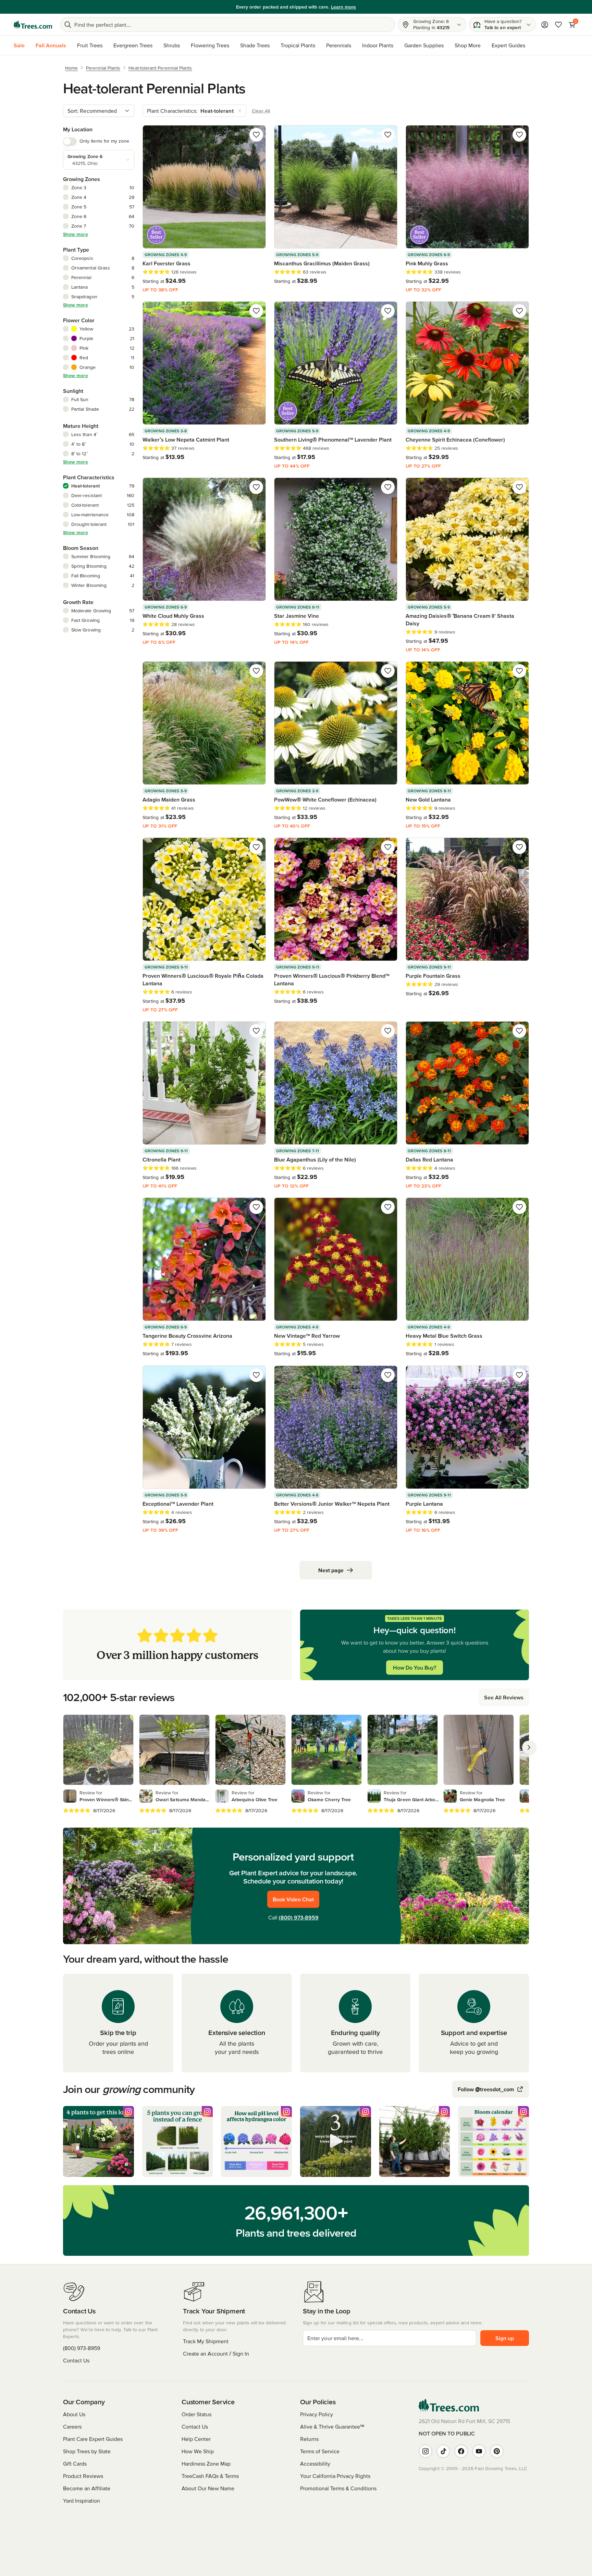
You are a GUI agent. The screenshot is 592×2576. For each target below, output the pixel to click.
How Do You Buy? (415, 1668)
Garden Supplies (424, 45)
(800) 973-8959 (299, 1917)
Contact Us (76, 2360)
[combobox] (99, 111)
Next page (331, 1570)
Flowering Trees (210, 45)
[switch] (70, 142)
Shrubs (172, 45)
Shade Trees (255, 45)
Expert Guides (508, 45)
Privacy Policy (317, 2414)
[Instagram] (425, 2451)
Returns (309, 2439)
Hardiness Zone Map (206, 2464)
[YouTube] (479, 2451)
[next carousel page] (529, 1747)
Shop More (468, 45)
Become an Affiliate (87, 2488)
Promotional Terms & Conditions (338, 2488)
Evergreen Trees (133, 45)
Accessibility (315, 2464)
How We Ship (198, 2451)
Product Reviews (83, 2476)
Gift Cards (75, 2464)
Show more (76, 234)
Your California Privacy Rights (335, 2476)
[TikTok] (443, 2451)
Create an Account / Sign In (216, 2354)
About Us (74, 2414)
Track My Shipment (206, 2341)
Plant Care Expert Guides (93, 2439)
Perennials (339, 45)
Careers (72, 2427)
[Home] (33, 25)
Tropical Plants (298, 45)
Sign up (505, 2338)
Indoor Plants (378, 45)
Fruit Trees (90, 45)
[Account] (545, 25)
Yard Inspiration (82, 2501)
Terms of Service (320, 2451)
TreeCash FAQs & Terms (210, 2476)
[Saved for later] (256, 135)
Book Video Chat (293, 1899)
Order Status (196, 2414)
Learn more (337, 7)
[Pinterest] (497, 2451)
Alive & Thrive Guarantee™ (332, 2427)
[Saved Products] (558, 25)
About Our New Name (208, 2488)
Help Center (196, 2439)
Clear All (261, 111)
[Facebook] (461, 2451)
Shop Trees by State (87, 2451)
